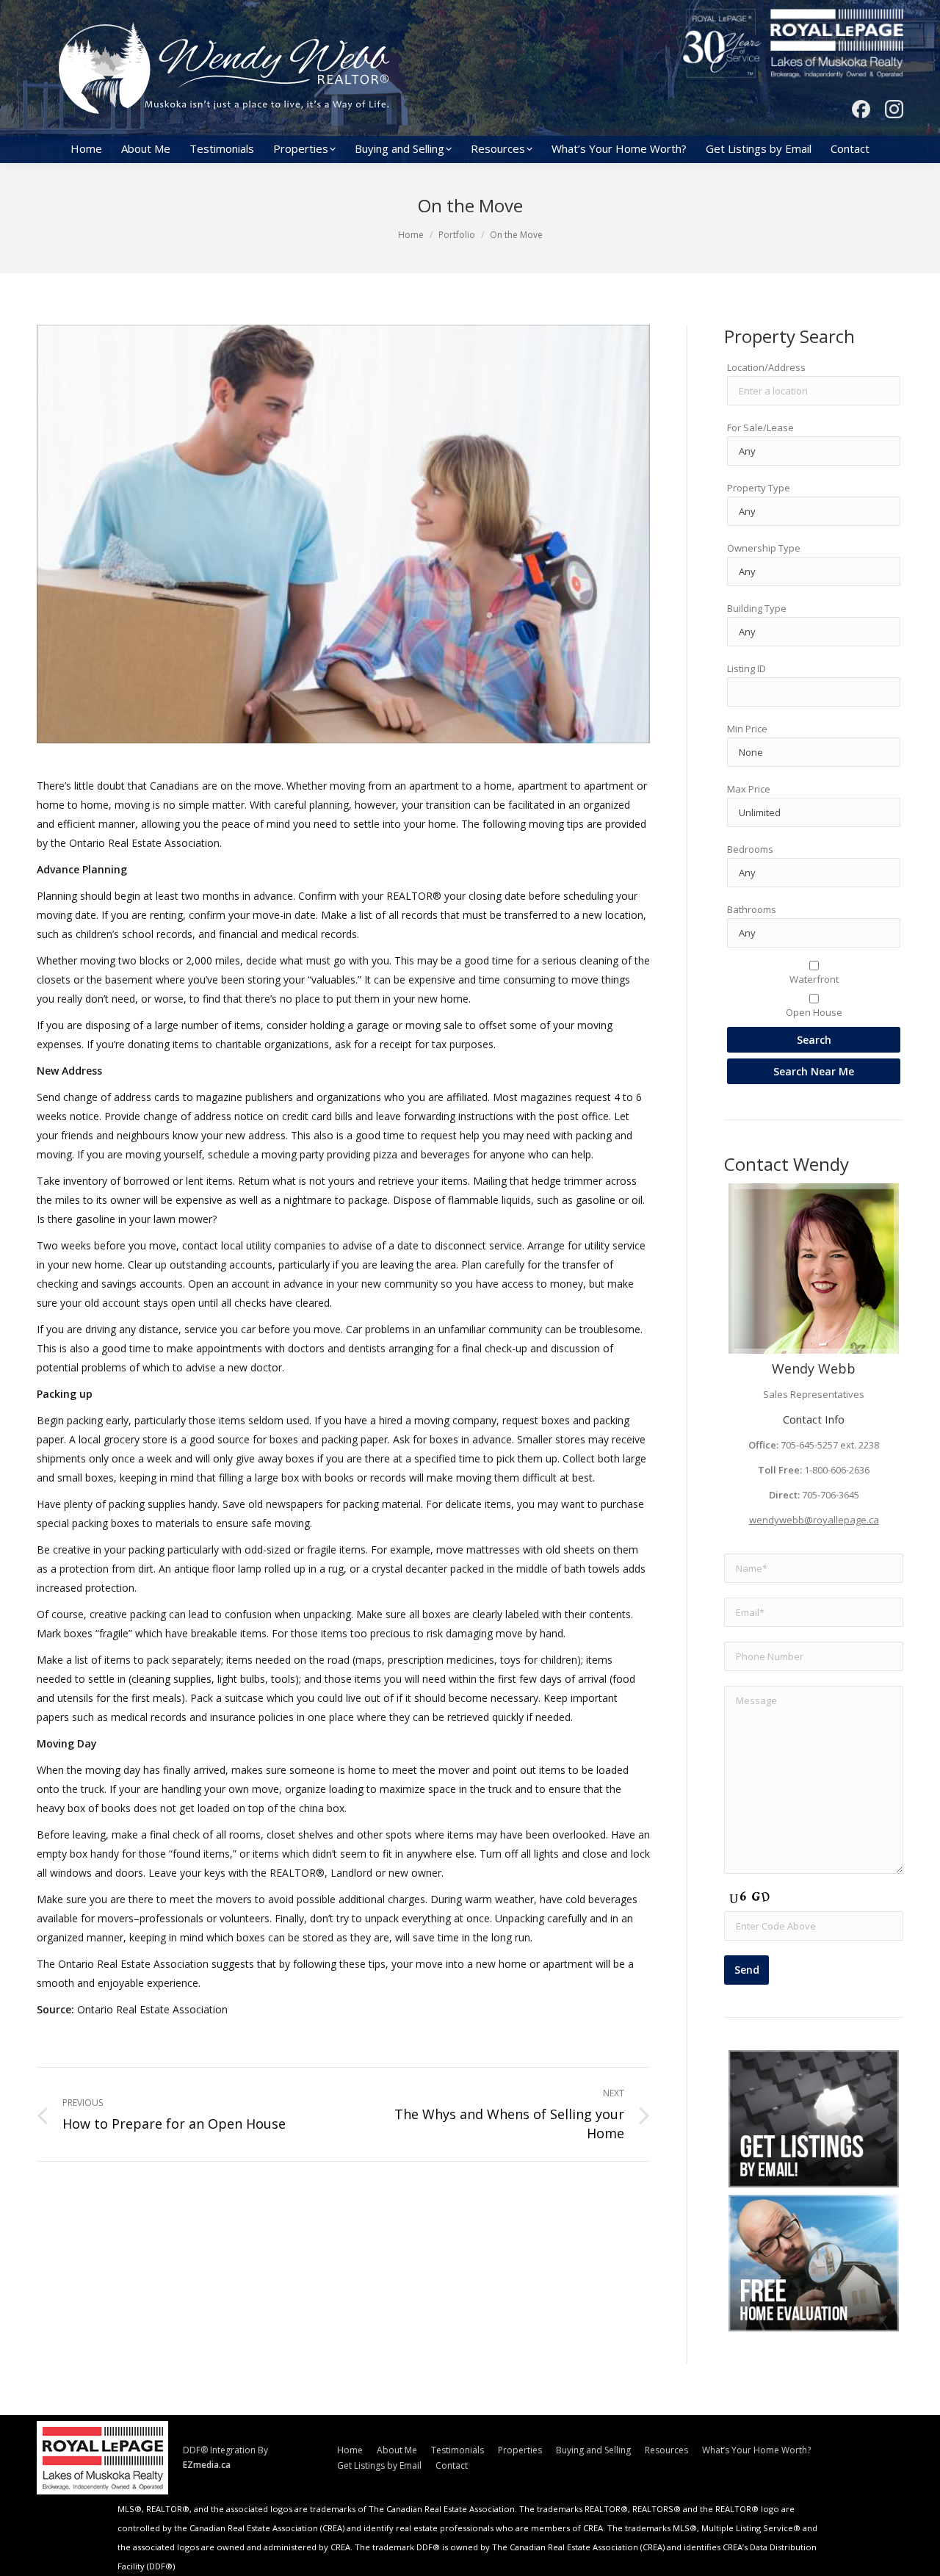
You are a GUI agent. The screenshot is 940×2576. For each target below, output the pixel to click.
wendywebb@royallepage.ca (814, 1520)
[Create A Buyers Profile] (814, 2119)
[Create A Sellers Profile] (814, 2263)
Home (411, 235)
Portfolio (457, 235)
